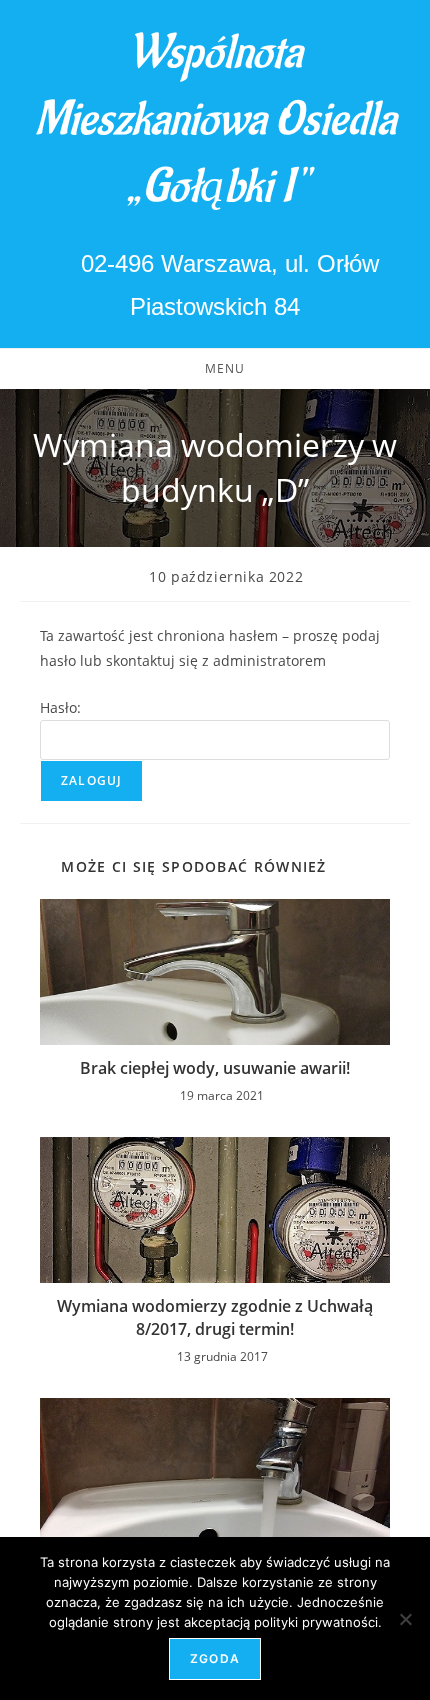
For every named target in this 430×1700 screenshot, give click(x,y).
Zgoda (215, 1658)
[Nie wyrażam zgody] (405, 1619)
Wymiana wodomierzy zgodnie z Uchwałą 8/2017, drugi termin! (215, 1317)
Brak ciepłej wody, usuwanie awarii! (215, 1068)
